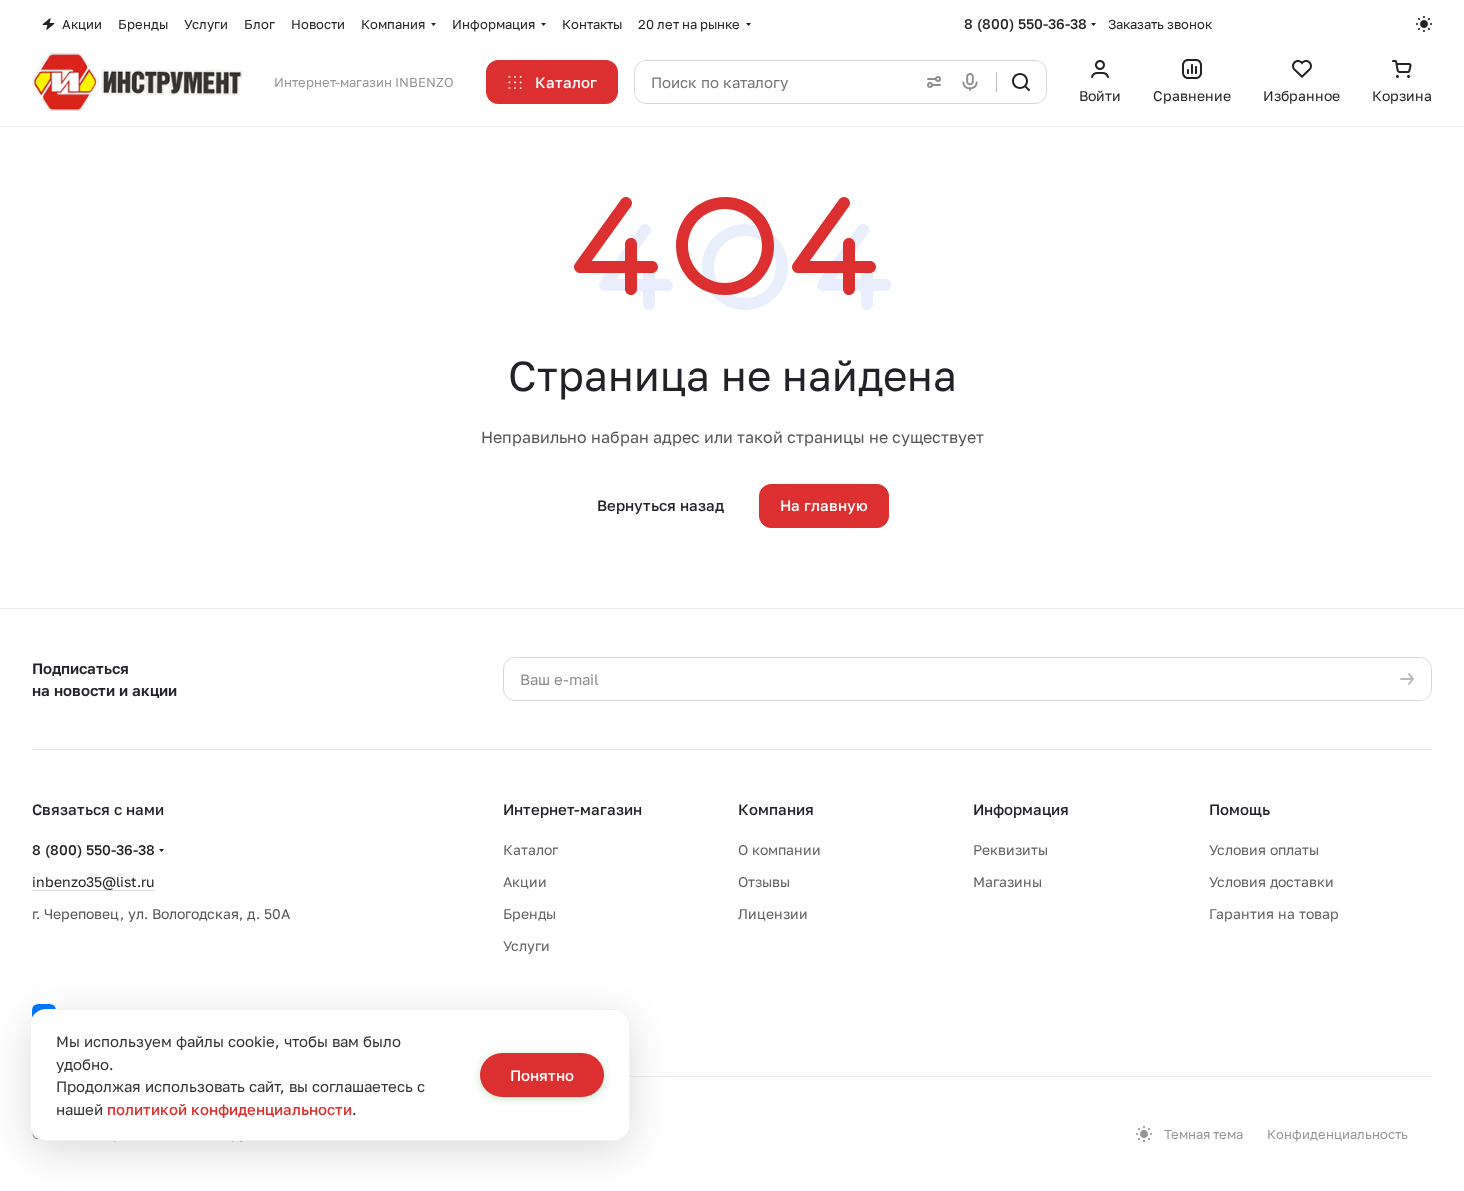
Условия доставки (1271, 881)
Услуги (526, 945)
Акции (525, 881)
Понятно (542, 1075)
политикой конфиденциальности (229, 1109)
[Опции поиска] (930, 82)
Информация (1021, 809)
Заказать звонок (1160, 24)
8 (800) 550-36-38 (1025, 23)
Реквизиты (1010, 849)
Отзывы (764, 881)
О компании (779, 849)
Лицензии (773, 913)
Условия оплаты (1264, 849)
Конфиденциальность (1337, 1134)
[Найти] (1021, 82)
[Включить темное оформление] (1424, 24)
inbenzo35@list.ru (93, 881)
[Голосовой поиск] (974, 82)
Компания (776, 809)
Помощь (1239, 809)
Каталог (530, 849)
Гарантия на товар (1274, 913)
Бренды (529, 913)
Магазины (1007, 881)
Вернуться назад (660, 505)
